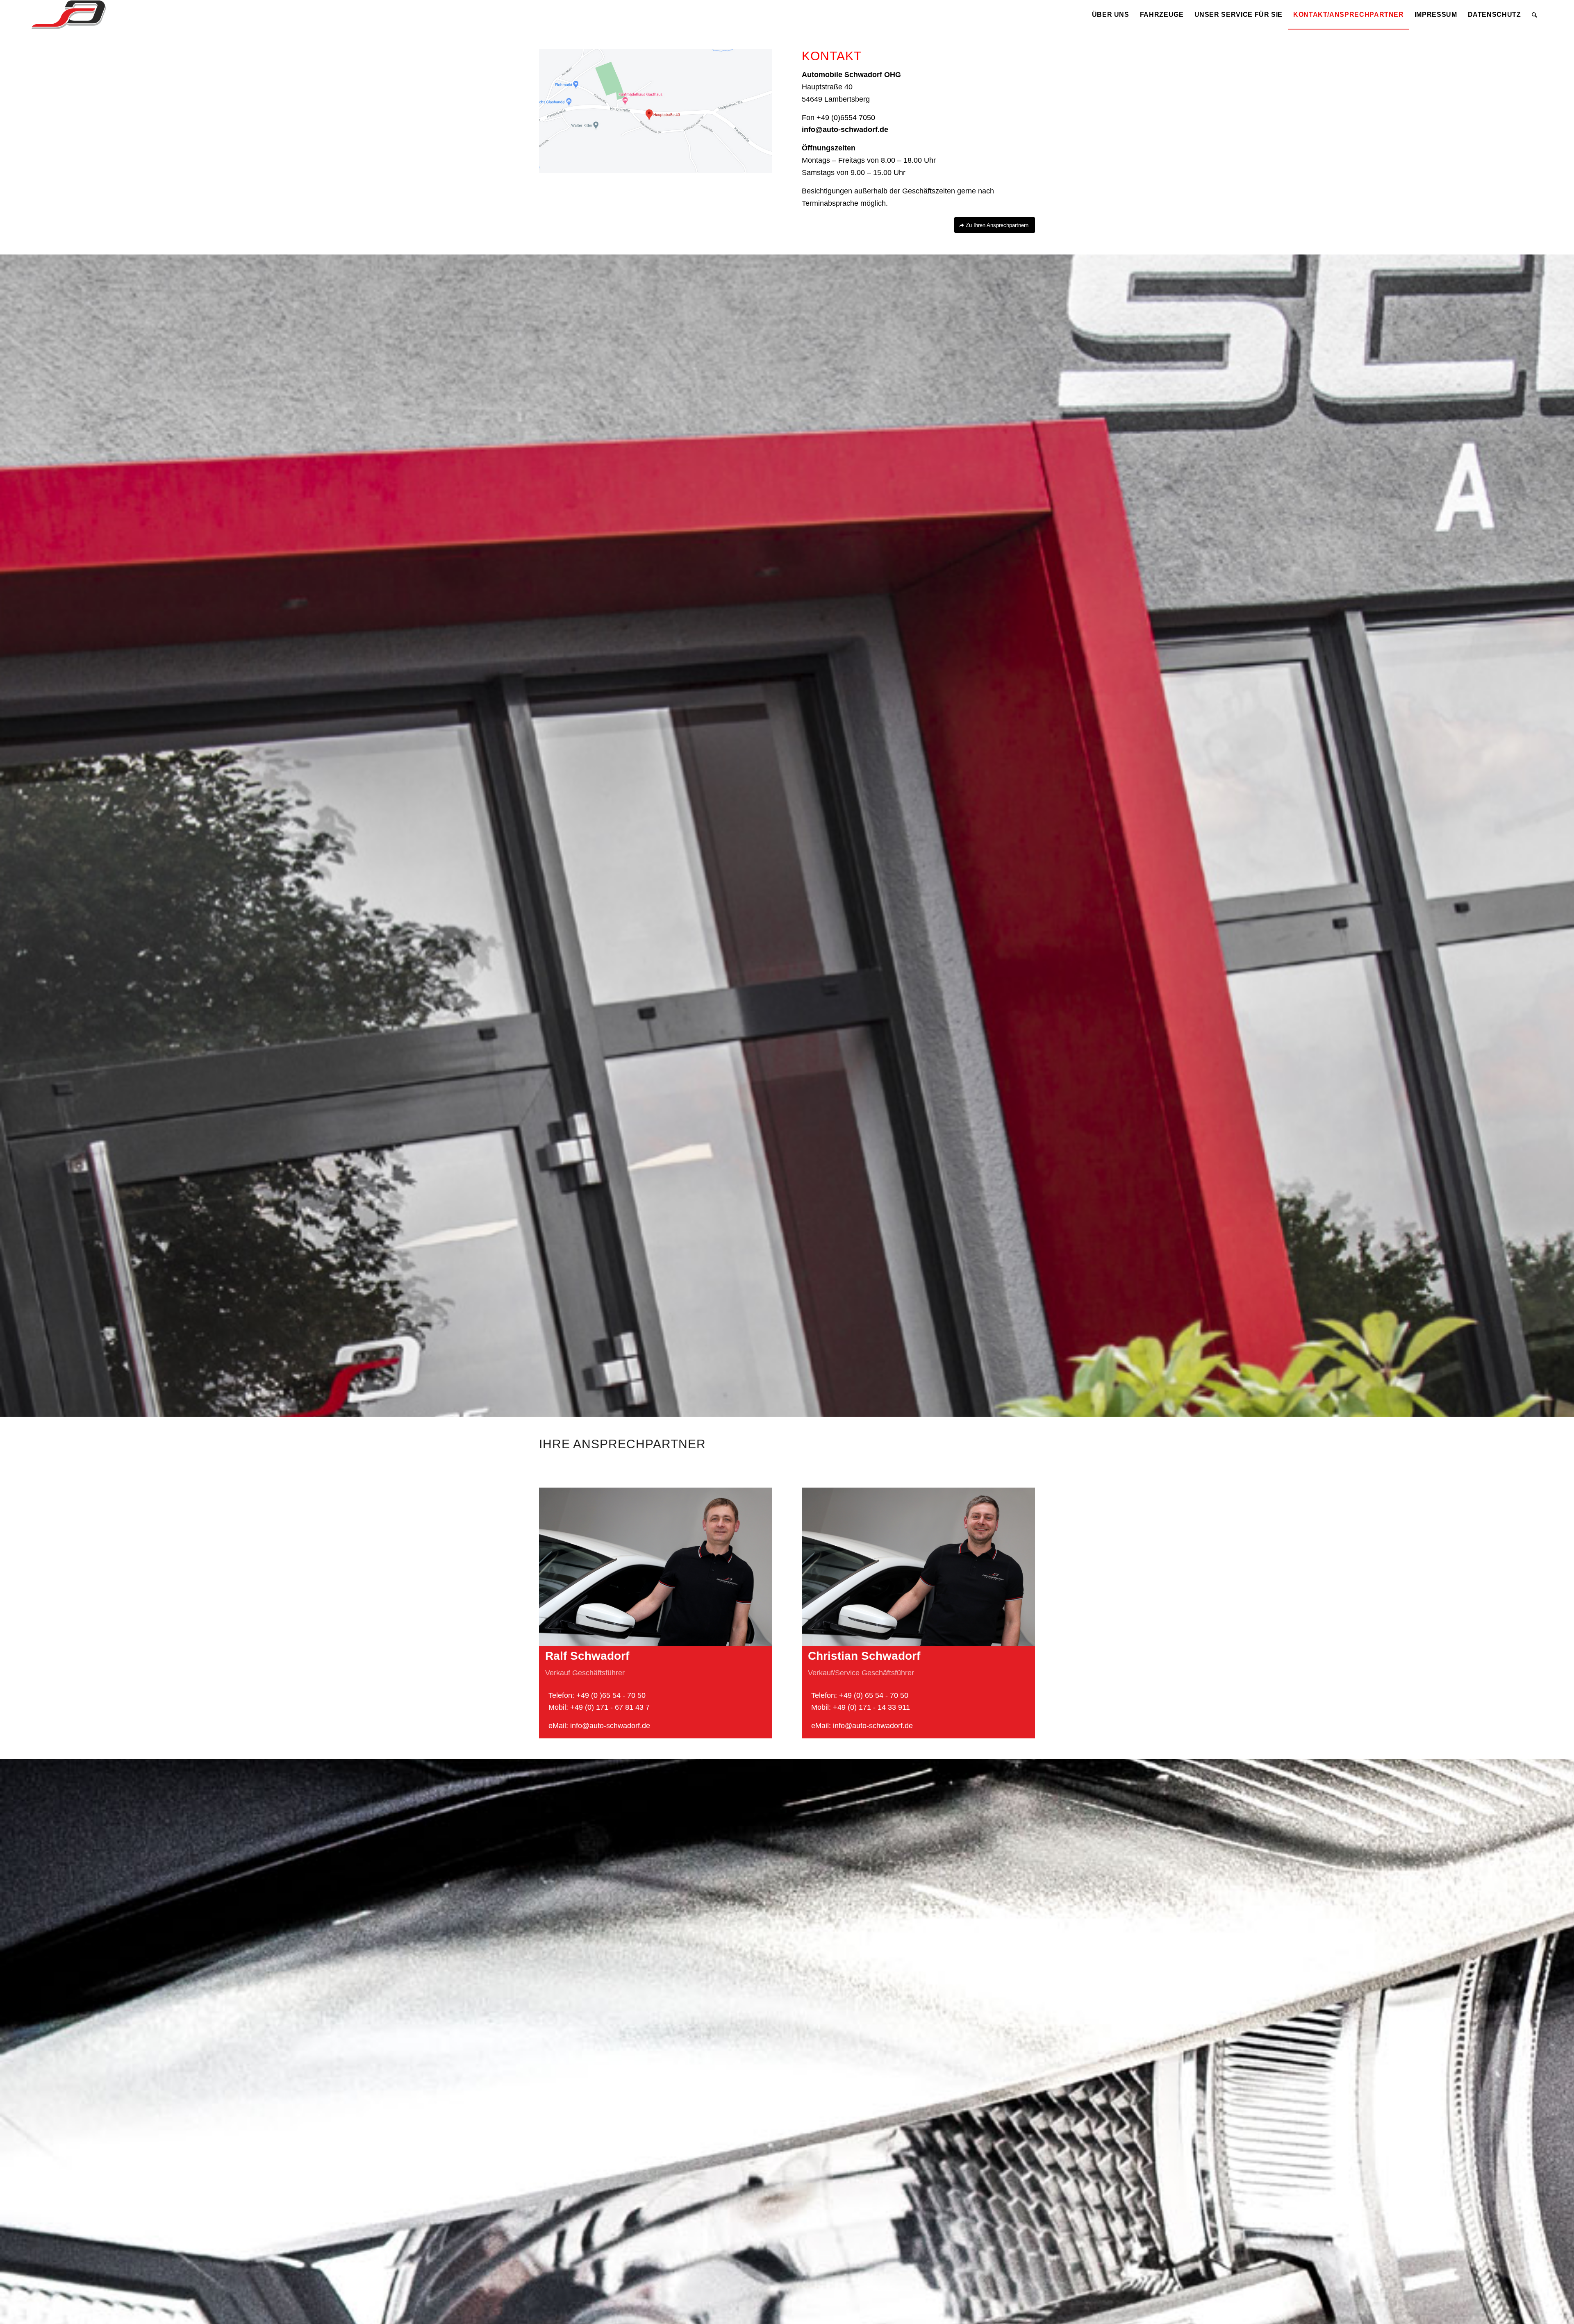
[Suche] (1535, 15)
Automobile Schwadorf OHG (851, 75)
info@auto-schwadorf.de (845, 129)
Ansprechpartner (639, 1444)
